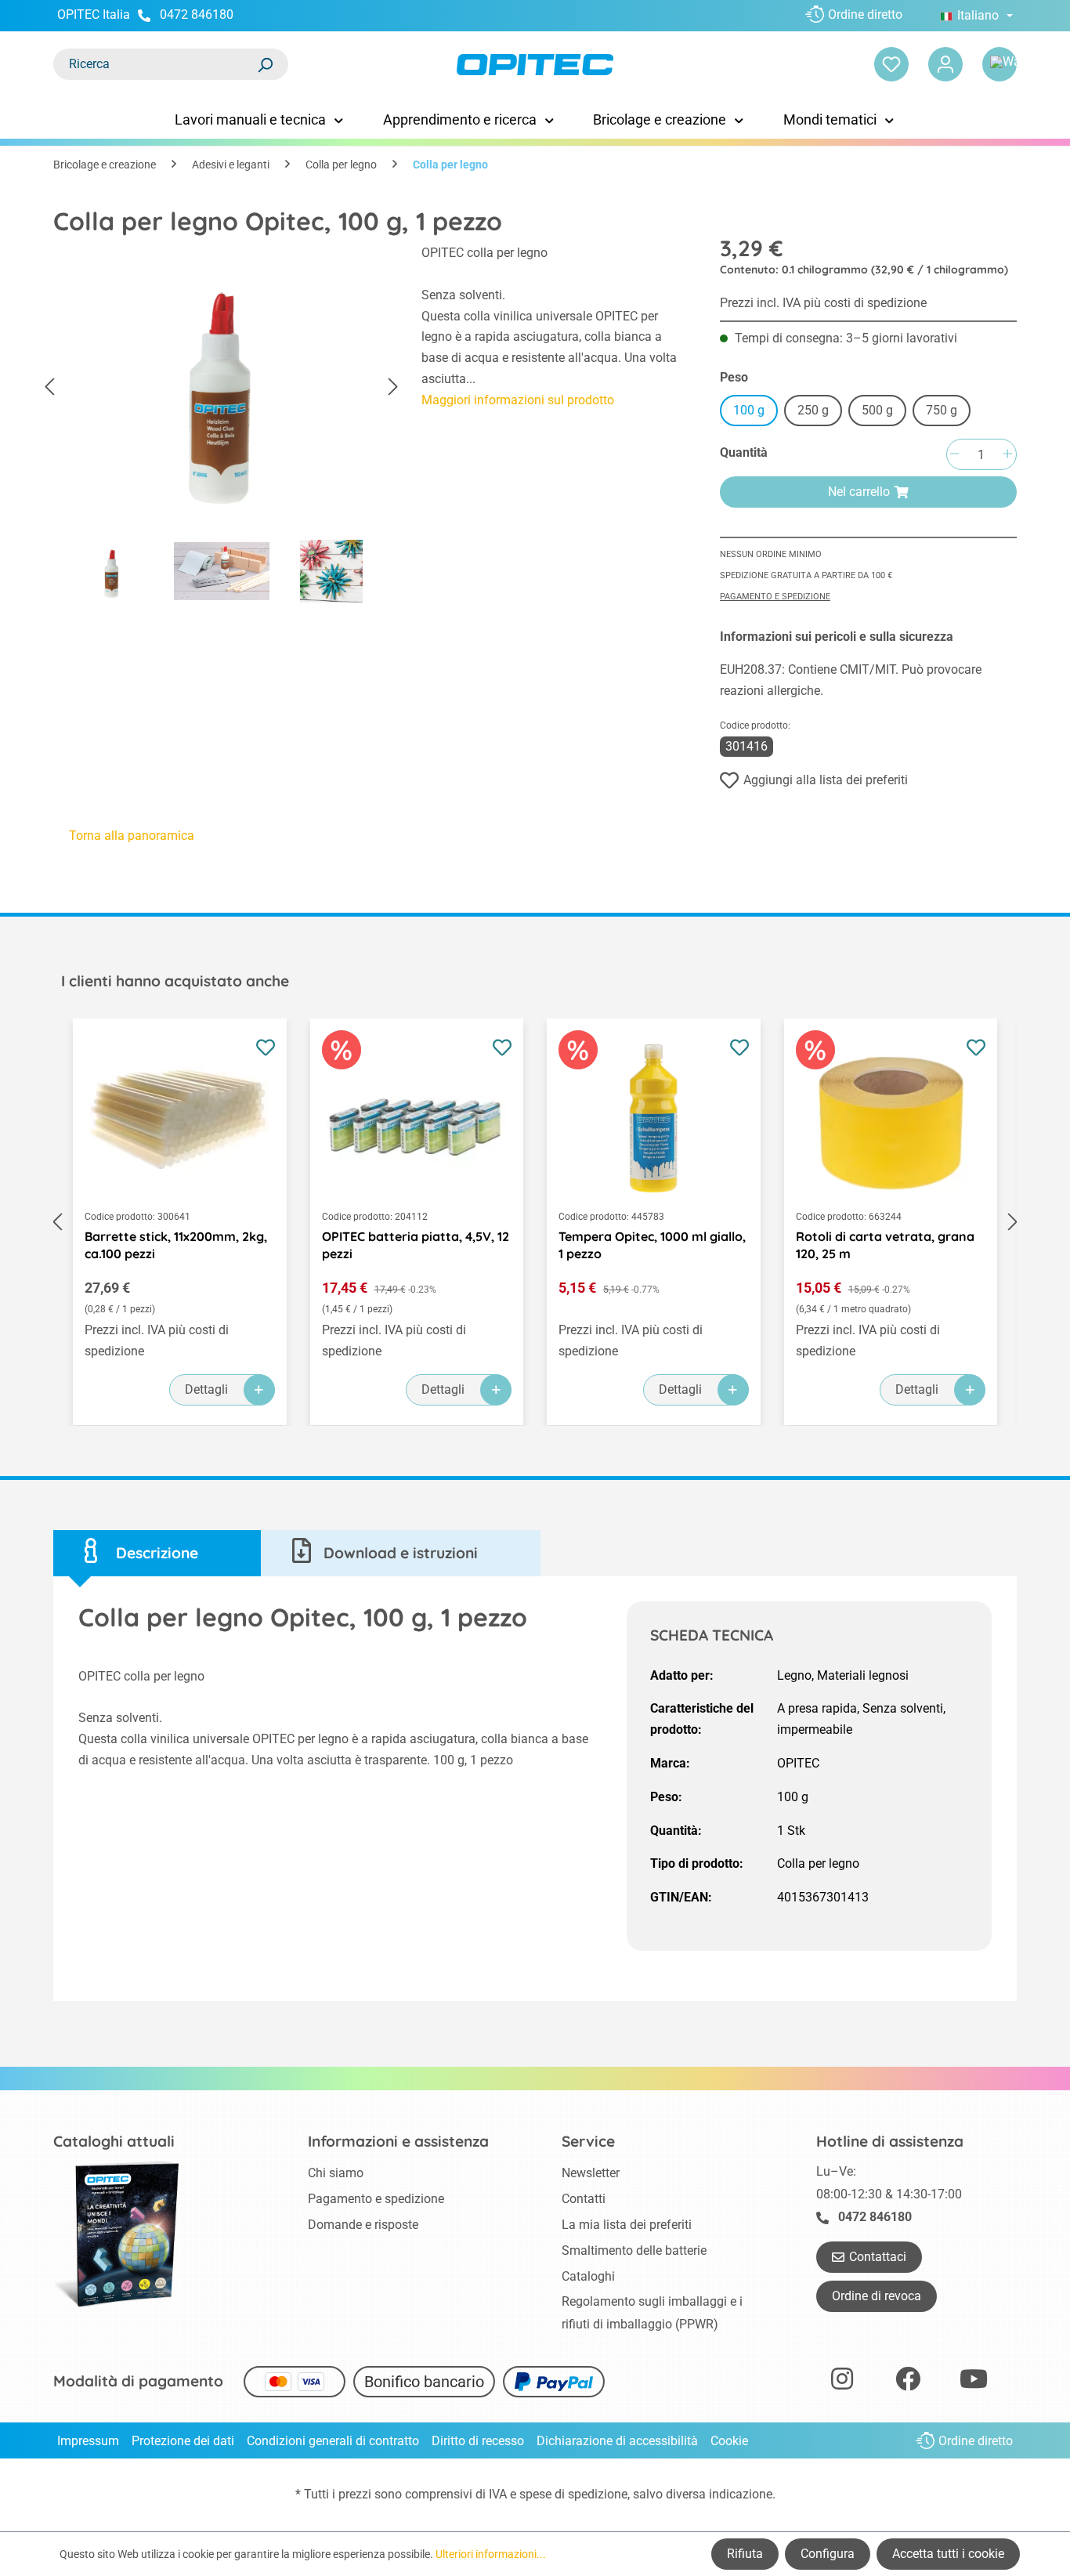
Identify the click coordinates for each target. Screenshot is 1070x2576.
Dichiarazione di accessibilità (617, 2441)
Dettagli (206, 1389)
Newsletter (591, 2173)
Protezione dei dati (183, 2441)
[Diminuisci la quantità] (954, 455)
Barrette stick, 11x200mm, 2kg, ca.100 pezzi (176, 1245)
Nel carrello (859, 492)
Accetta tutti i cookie (948, 2554)
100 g (749, 410)
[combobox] (155, 64)
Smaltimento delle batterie (634, 2250)
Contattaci (878, 2257)
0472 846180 (197, 14)
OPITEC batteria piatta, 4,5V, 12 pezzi (416, 1245)
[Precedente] (49, 387)
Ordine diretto (865, 14)
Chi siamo (336, 2173)
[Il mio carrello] (1000, 64)
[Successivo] (393, 387)
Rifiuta (745, 2554)
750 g (942, 410)
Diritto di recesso (478, 2441)
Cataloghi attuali (114, 2141)
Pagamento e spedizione (775, 597)
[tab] (157, 1553)
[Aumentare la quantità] (1007, 455)
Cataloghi (588, 2276)
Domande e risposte (363, 2225)
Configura (828, 2554)
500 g (877, 410)
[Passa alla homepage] (535, 65)
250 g (813, 410)
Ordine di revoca (877, 2296)
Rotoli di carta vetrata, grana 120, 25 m (885, 1245)
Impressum (88, 2441)
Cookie (729, 2441)
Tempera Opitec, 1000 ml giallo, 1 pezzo (652, 1245)
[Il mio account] (945, 64)
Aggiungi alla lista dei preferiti (826, 780)
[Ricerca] (265, 64)
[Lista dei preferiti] (891, 64)
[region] (222, 428)
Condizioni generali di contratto (333, 2441)
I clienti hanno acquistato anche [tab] (175, 981)
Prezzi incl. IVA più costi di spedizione (823, 303)
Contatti (584, 2199)
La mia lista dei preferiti (627, 2225)
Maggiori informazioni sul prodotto (518, 400)
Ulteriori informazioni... (491, 2554)
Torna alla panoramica (132, 836)
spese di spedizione (573, 2494)
